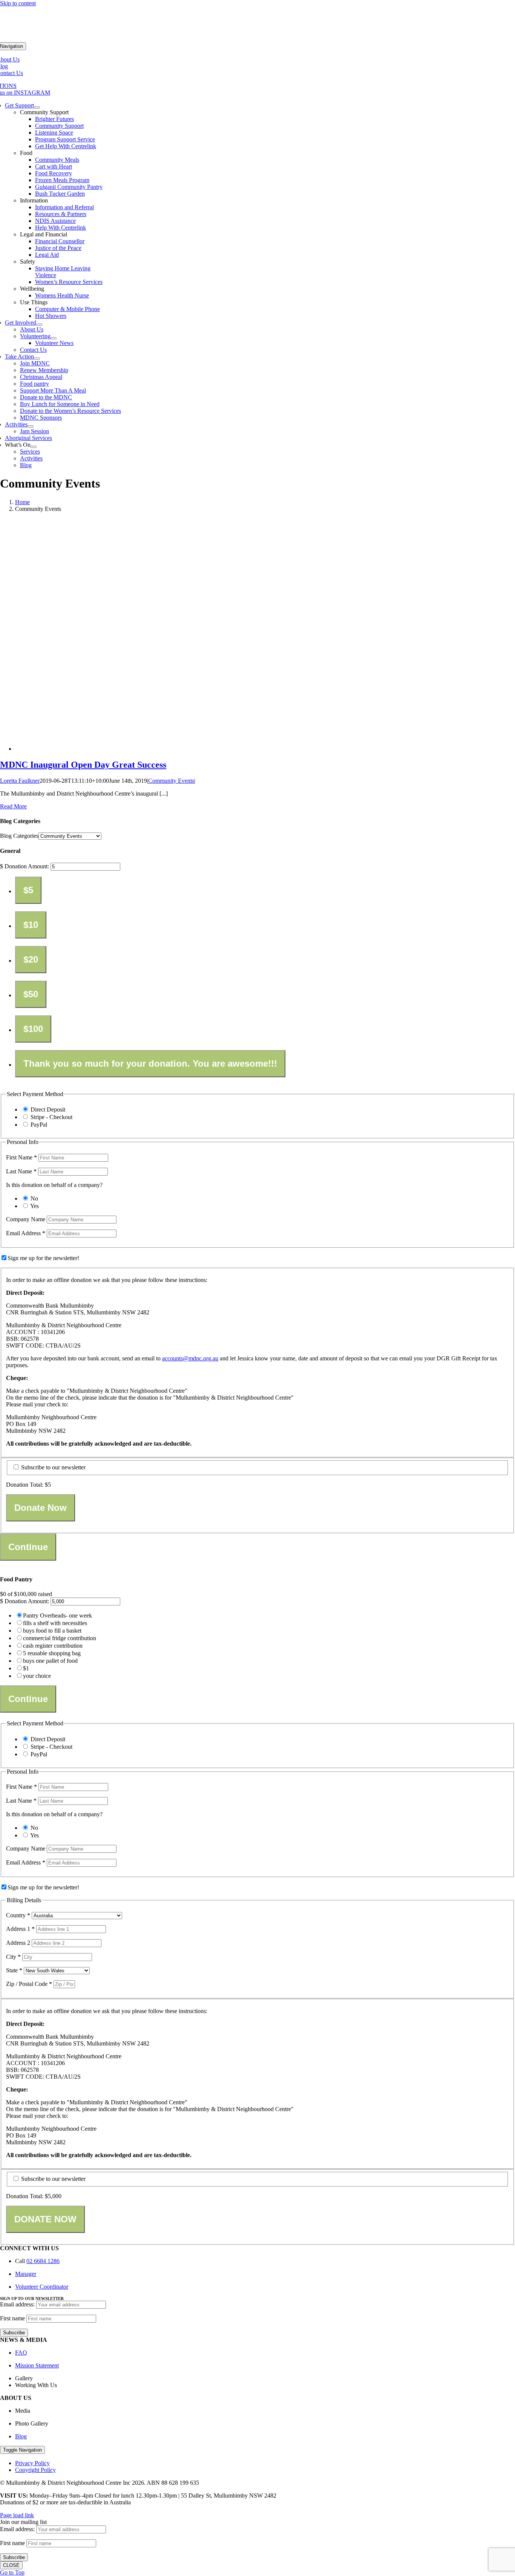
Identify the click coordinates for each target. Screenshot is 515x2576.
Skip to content (18, 3)
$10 (31, 925)
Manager (26, 2274)
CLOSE (11, 2565)
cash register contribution (53, 1646)
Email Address (26, 1233)
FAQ (21, 2353)
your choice (37, 1676)
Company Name (26, 1219)
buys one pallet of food (50, 1661)
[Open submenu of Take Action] (37, 359)
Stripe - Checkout (51, 1117)
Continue (28, 1547)
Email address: (18, 2304)
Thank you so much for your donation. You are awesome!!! (150, 1063)
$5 (28, 890)
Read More (13, 806)
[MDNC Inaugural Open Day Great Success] (166, 749)
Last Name (21, 1171)
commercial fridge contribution (60, 1638)
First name (12, 2318)
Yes (34, 1206)
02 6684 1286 (43, 2261)
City (13, 1957)
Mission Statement (37, 2365)
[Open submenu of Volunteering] (54, 338)
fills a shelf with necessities (55, 1623)
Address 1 (20, 1929)
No (34, 1198)
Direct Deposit (48, 1109)
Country (18, 1915)
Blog (21, 2436)
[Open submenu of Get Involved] (39, 325)
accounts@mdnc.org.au (190, 1358)
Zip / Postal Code (29, 1984)
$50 (31, 994)
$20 (31, 959)
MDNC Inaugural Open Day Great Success (83, 765)
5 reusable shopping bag (52, 1653)
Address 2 (19, 1943)
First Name (21, 1157)
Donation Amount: (27, 866)
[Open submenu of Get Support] (37, 107)
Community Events (171, 781)
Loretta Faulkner (20, 781)
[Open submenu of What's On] (34, 447)
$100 (33, 1029)
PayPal (39, 1125)
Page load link (17, 2515)
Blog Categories (19, 836)
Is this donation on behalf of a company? (54, 1185)
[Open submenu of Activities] (31, 426)
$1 (26, 1668)
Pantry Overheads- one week (57, 1615)
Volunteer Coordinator (42, 2287)
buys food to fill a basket (52, 1631)
